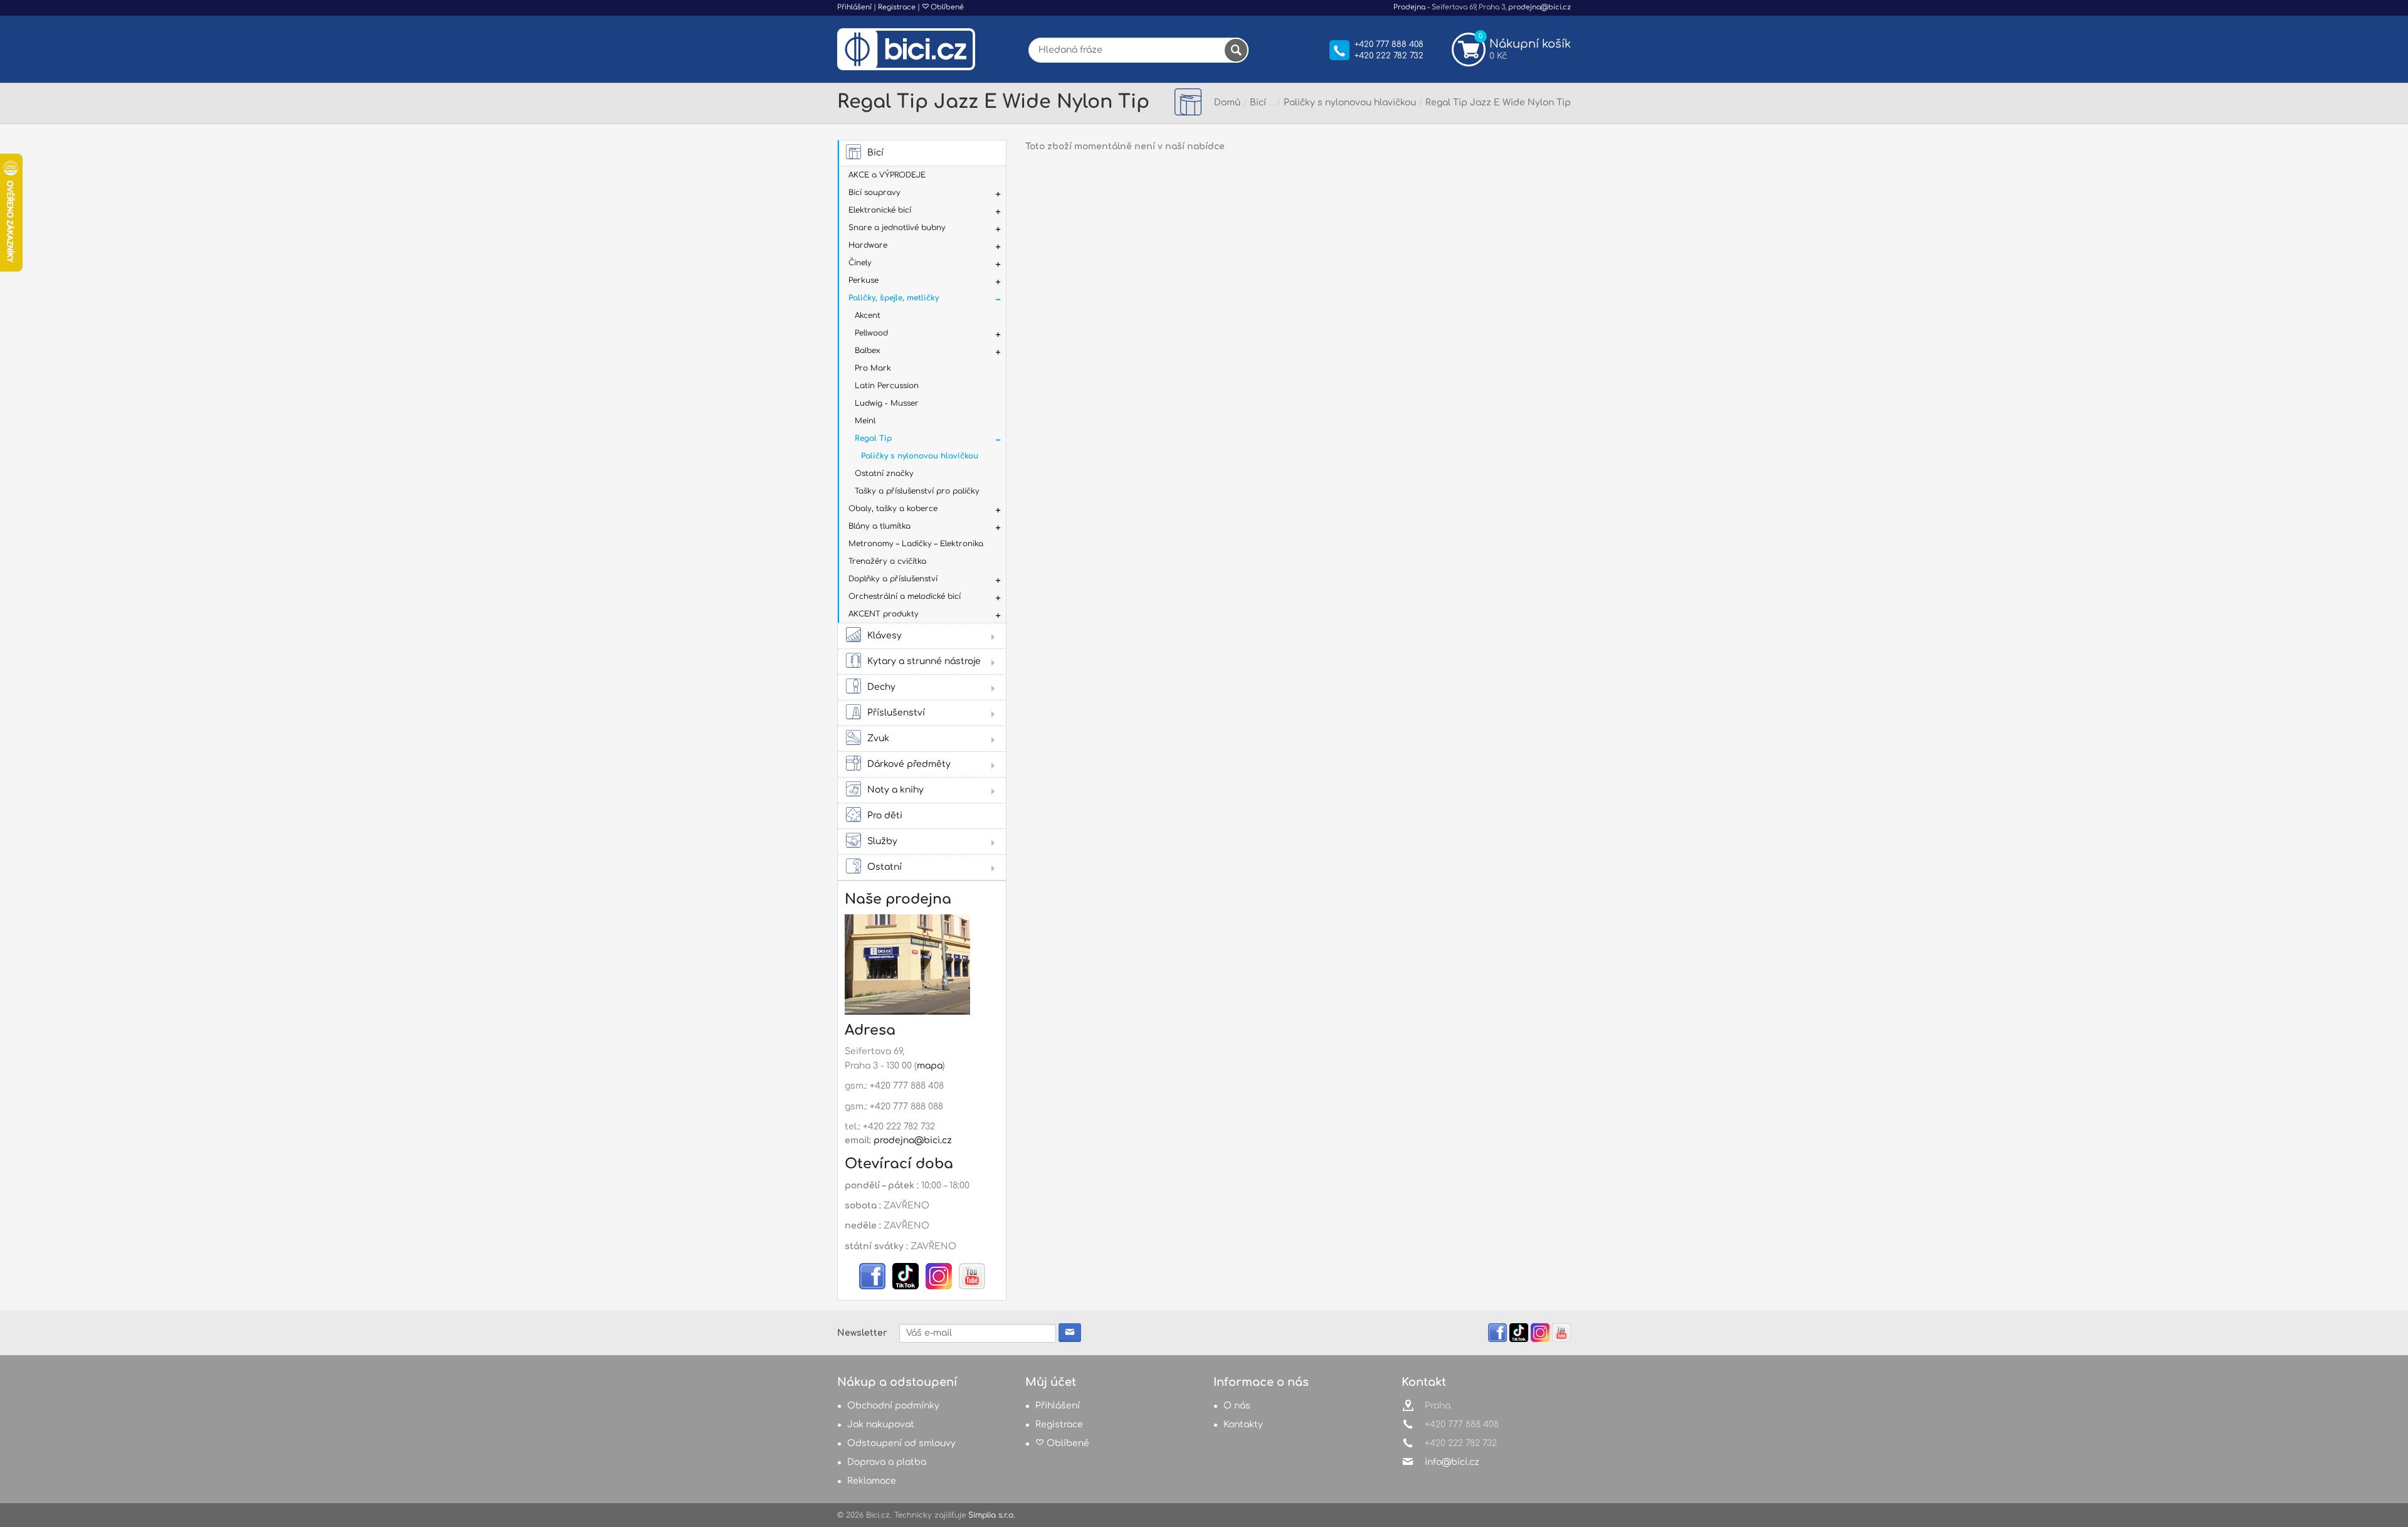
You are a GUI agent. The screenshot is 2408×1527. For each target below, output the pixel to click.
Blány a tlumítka (879, 526)
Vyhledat (1236, 50)
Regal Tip (873, 438)
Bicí (875, 153)
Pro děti (885, 816)
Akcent (868, 315)
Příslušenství (896, 713)
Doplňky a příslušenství (893, 579)
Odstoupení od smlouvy (901, 1443)
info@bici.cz (1452, 1462)
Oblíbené (946, 7)
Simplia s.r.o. (992, 1515)
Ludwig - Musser (887, 403)
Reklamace (872, 1481)
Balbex (868, 351)
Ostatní (885, 867)
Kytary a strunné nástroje (924, 661)
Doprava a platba (887, 1462)
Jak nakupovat (881, 1424)
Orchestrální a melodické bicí (905, 596)
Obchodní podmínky (893, 1406)
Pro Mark (873, 368)
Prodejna (1409, 7)
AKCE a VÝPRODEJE (887, 175)
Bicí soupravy (874, 193)
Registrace (897, 7)
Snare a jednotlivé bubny (897, 228)
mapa (930, 1066)
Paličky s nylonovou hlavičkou (920, 456)
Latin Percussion (887, 386)
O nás (1237, 1406)
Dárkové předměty (909, 764)
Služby (882, 841)
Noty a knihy (895, 790)
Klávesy (885, 636)
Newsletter (862, 1333)
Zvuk (878, 738)
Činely (860, 263)
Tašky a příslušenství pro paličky (917, 491)
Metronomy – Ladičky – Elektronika (916, 544)
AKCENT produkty (884, 614)
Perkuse (863, 280)
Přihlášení (854, 7)
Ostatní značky (884, 473)
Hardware (868, 245)
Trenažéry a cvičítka (887, 561)
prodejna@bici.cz (1539, 7)
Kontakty (1243, 1424)
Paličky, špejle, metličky (894, 298)
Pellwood (871, 333)
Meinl (865, 421)
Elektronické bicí (880, 210)
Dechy (881, 687)
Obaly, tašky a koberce (893, 509)
